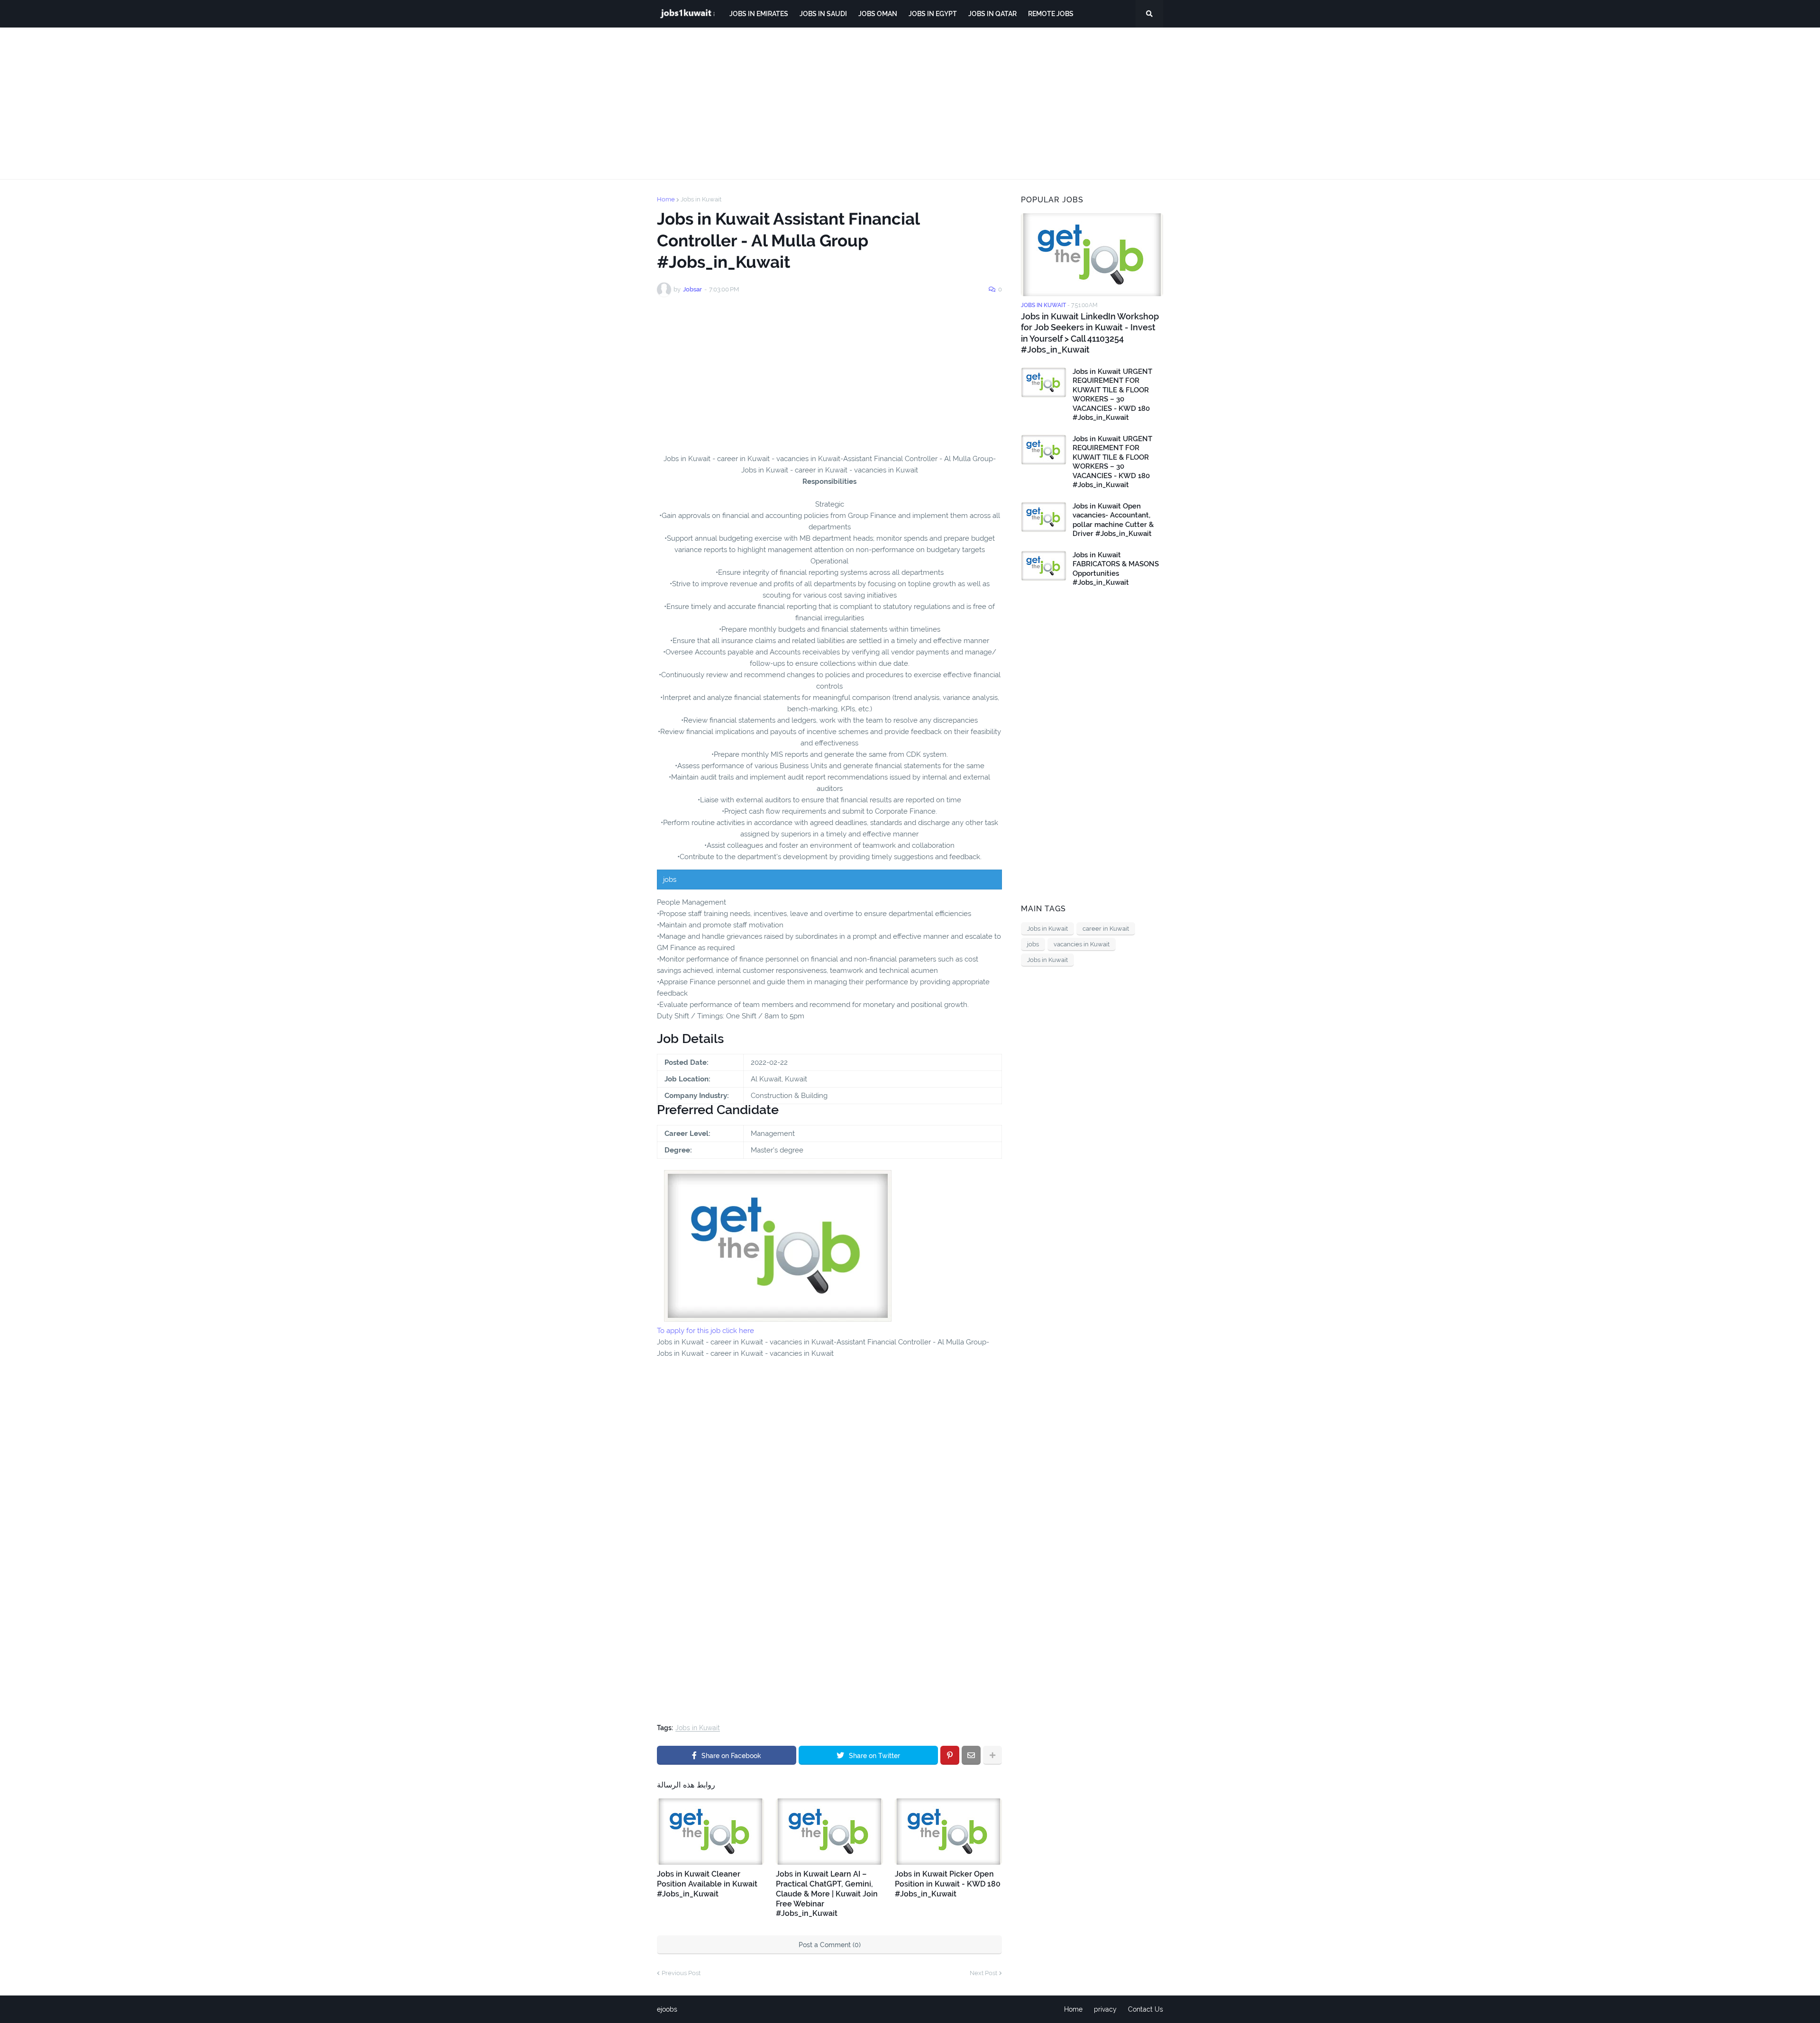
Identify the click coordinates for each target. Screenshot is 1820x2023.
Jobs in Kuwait (701, 199)
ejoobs (667, 2009)
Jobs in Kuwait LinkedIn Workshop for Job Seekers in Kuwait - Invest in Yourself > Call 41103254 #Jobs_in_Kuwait (1090, 333)
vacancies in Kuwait (1082, 944)
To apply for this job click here (705, 1331)
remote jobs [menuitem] (1051, 14)
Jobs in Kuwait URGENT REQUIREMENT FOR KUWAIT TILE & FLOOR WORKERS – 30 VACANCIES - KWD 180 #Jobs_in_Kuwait (1112, 395)
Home (666, 199)
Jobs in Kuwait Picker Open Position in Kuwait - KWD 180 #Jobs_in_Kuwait (948, 1884)
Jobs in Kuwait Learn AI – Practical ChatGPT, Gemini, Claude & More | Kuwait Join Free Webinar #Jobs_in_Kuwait (827, 1894)
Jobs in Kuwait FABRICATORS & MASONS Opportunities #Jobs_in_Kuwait (1116, 569)
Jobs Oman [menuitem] (878, 14)
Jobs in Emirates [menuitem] (759, 14)
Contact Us (1146, 2009)
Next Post (983, 1973)
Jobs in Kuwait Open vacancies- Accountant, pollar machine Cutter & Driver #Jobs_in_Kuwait (1113, 520)
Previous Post (681, 1973)
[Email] (971, 1755)
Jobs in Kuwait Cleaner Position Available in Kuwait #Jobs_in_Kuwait (707, 1884)
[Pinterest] (950, 1755)
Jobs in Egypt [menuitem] (933, 14)
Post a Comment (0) (830, 1945)
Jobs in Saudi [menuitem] (823, 14)
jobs (1033, 944)
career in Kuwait (1106, 929)
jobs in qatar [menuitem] (992, 14)
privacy (1105, 2009)
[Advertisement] (910, 103)
